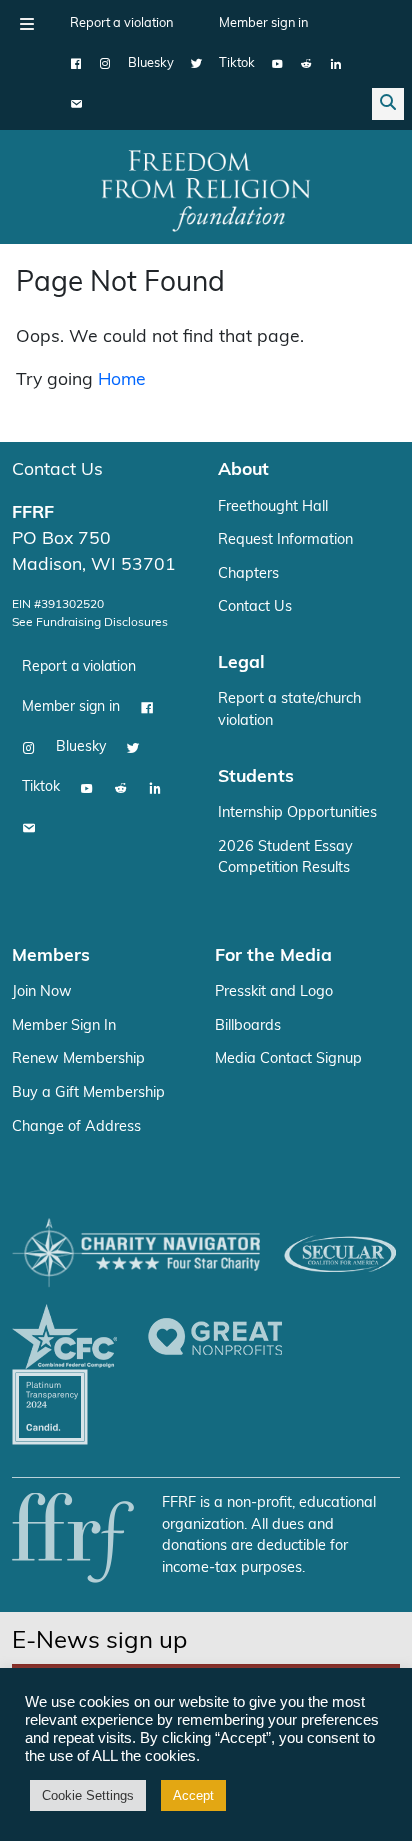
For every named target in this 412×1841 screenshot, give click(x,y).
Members (51, 956)
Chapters (248, 574)
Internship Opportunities (297, 813)
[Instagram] (105, 64)
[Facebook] (76, 64)
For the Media (273, 956)
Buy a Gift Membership (88, 1093)
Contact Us (57, 470)
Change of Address (76, 1127)
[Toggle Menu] (27, 24)
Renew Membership (78, 1059)
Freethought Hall (273, 507)
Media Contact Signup (288, 1059)
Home (122, 380)
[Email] (76, 104)
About (243, 470)
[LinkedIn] (335, 64)
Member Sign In (64, 1026)
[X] (196, 64)
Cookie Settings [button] (88, 1795)
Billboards (248, 1026)
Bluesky (151, 63)
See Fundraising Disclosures (90, 623)
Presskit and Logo (274, 992)
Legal (241, 663)
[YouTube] (277, 64)
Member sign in (263, 23)
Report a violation (121, 23)
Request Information (285, 540)
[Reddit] (306, 64)
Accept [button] (193, 1795)
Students (256, 777)
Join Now (42, 992)
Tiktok (237, 63)
